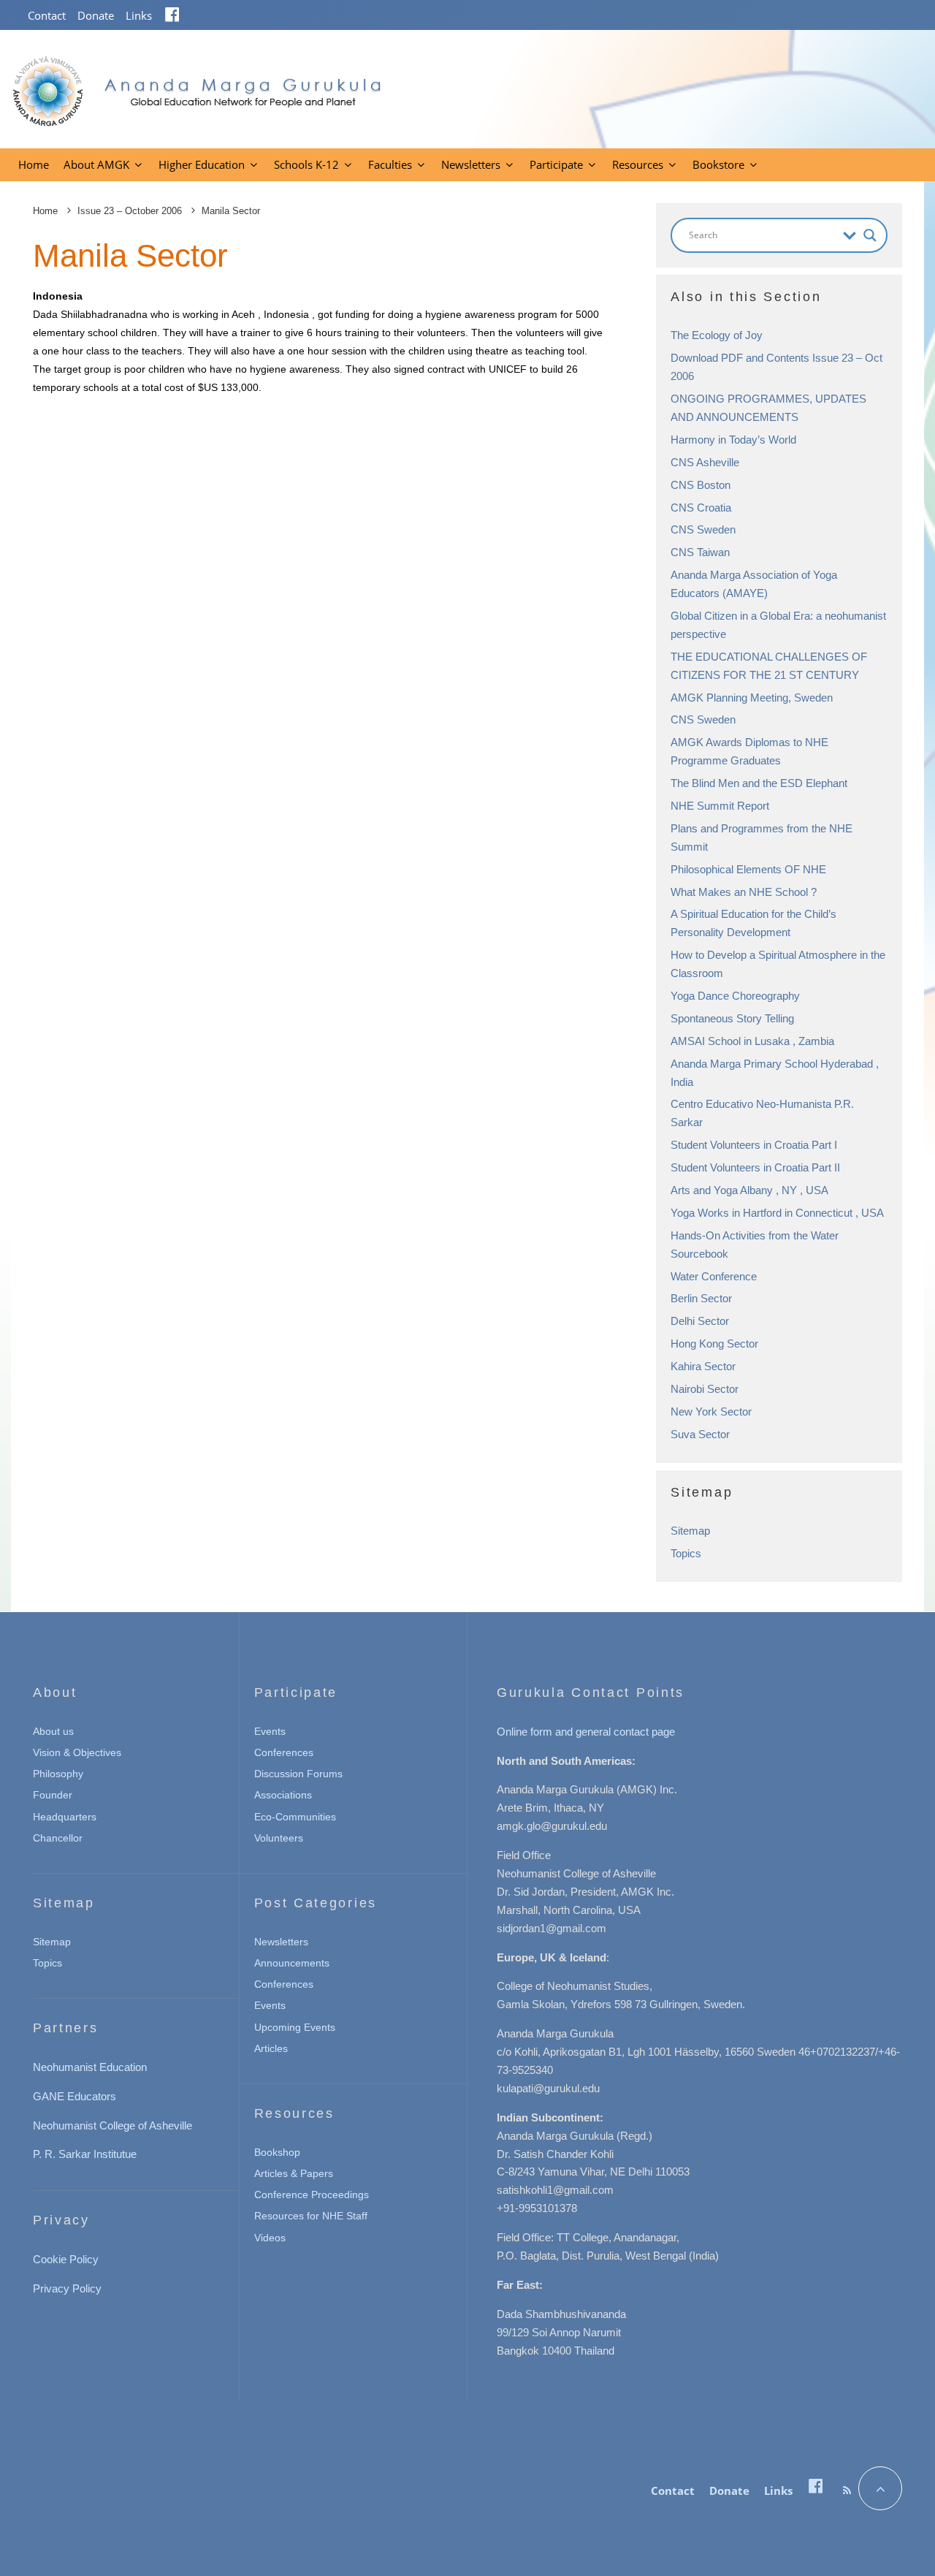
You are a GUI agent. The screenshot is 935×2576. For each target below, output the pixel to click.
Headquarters (65, 1817)
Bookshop (277, 2152)
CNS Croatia (701, 508)
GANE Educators (75, 2096)
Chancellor (58, 1838)
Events (270, 1731)
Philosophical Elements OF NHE (748, 869)
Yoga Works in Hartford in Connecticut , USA (777, 1213)
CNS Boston (701, 485)
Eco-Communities (295, 1817)
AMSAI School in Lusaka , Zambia (752, 1041)
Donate (96, 15)
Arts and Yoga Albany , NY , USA (749, 1190)
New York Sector (711, 1412)
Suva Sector (700, 1434)
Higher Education (202, 164)
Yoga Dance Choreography (735, 996)
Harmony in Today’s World (733, 440)
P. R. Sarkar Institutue (85, 2154)
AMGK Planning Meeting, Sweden (752, 698)
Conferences (284, 1752)
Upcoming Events (295, 2027)
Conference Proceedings (312, 2195)
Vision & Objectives (77, 1752)
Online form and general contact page (586, 1732)
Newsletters (471, 164)
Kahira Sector (703, 1366)
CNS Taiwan (700, 552)
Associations (283, 1795)
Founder (53, 1795)
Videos (270, 2238)
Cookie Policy (66, 2259)
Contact (47, 15)
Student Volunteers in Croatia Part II (755, 1167)
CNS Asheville (705, 462)
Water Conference (714, 1276)
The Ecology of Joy (717, 335)
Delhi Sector (700, 1321)
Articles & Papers (294, 2173)
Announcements (292, 1963)
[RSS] (847, 2490)
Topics (686, 1553)
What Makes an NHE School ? (744, 892)
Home (34, 164)
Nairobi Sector (705, 1389)
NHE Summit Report (720, 806)
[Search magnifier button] (870, 235)
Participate (556, 164)
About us (53, 1731)
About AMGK (96, 164)
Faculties (390, 164)
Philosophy (58, 1774)
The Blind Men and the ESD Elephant (759, 783)
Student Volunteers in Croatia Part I (754, 1145)
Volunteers (279, 1838)
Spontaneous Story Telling (732, 1018)
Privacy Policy (67, 2288)
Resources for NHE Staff (311, 2216)
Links (139, 15)
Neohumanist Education (90, 2067)
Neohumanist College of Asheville (112, 2125)
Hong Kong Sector (714, 1344)
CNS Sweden (703, 529)
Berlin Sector (701, 1298)
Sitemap (690, 1531)
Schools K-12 (306, 164)
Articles (271, 2048)
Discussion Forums (298, 1774)
